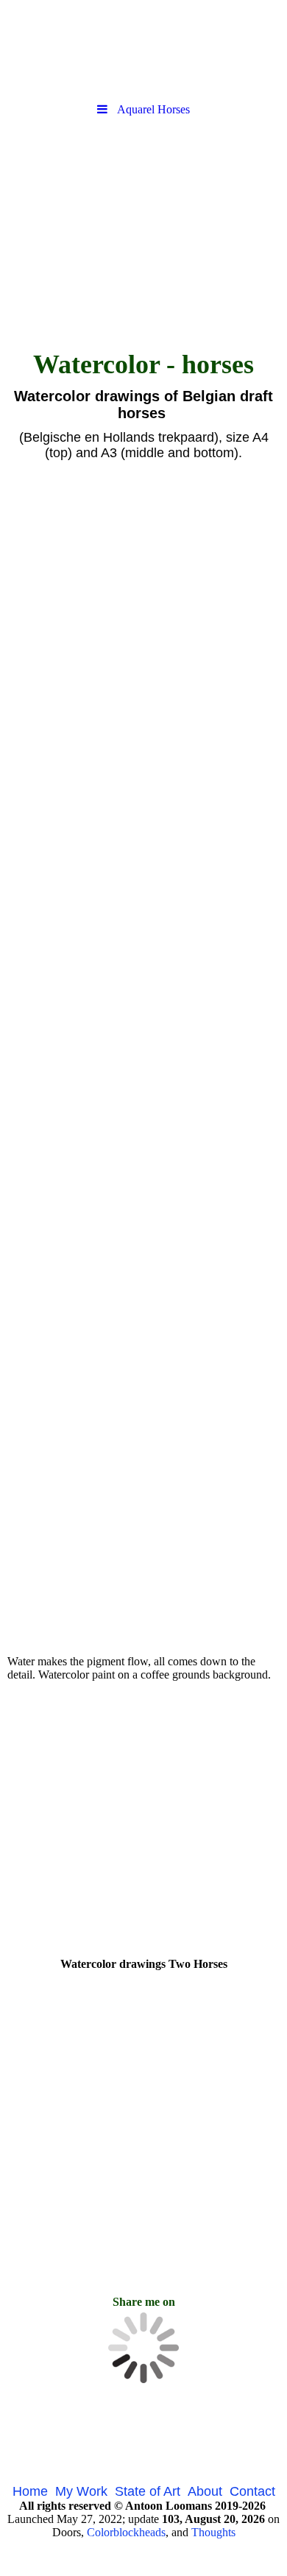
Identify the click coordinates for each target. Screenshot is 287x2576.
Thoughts (213, 2532)
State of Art (148, 2491)
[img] (143, 48)
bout (209, 2491)
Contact (252, 2491)
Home (30, 2491)
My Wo (76, 2491)
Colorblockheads (126, 2532)
